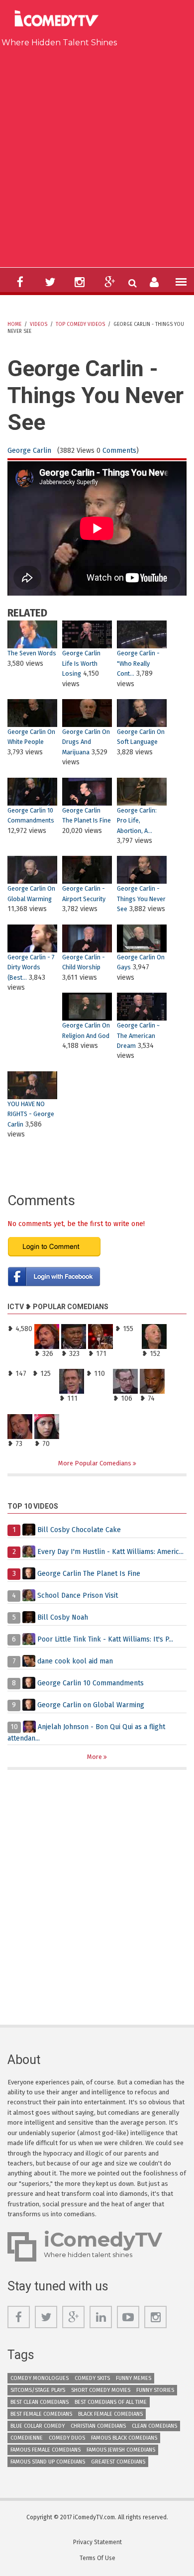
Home (14, 324)
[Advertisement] (97, 155)
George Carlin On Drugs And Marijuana (86, 742)
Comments (119, 451)
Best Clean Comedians (40, 2402)
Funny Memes (134, 2378)
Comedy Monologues (40, 2378)
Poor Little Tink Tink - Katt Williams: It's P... (105, 1639)
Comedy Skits (92, 2378)
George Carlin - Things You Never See (141, 899)
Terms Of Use (97, 2558)
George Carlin (29, 451)
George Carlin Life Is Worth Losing (81, 663)
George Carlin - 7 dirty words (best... (31, 967)
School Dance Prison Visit (78, 1596)
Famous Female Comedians (46, 2450)
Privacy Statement (97, 2542)
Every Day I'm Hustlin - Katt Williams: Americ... (110, 1552)
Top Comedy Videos (80, 324)
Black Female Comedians (110, 2414)
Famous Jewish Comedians (121, 2450)
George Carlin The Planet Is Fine (89, 1574)
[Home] (59, 20)
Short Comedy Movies (101, 2390)
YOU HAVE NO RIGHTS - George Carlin (31, 1114)
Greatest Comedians (118, 2462)
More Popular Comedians (96, 1463)
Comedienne (27, 2438)
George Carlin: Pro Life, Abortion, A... (137, 821)
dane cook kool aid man (75, 1661)
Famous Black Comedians (124, 2438)
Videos (39, 324)
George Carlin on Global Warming (91, 1705)
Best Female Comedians (41, 2414)
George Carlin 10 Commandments (91, 1683)
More (95, 1757)
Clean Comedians (154, 2426)
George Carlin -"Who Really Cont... (138, 663)
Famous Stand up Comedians (48, 2462)
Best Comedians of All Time (111, 2402)
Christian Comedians (98, 2426)
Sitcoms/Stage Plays (38, 2390)
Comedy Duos (67, 2438)
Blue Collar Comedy (38, 2426)
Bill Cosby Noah (63, 1617)
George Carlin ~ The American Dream (138, 1035)
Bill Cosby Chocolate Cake (79, 1530)
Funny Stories (155, 2390)
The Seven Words (32, 653)
